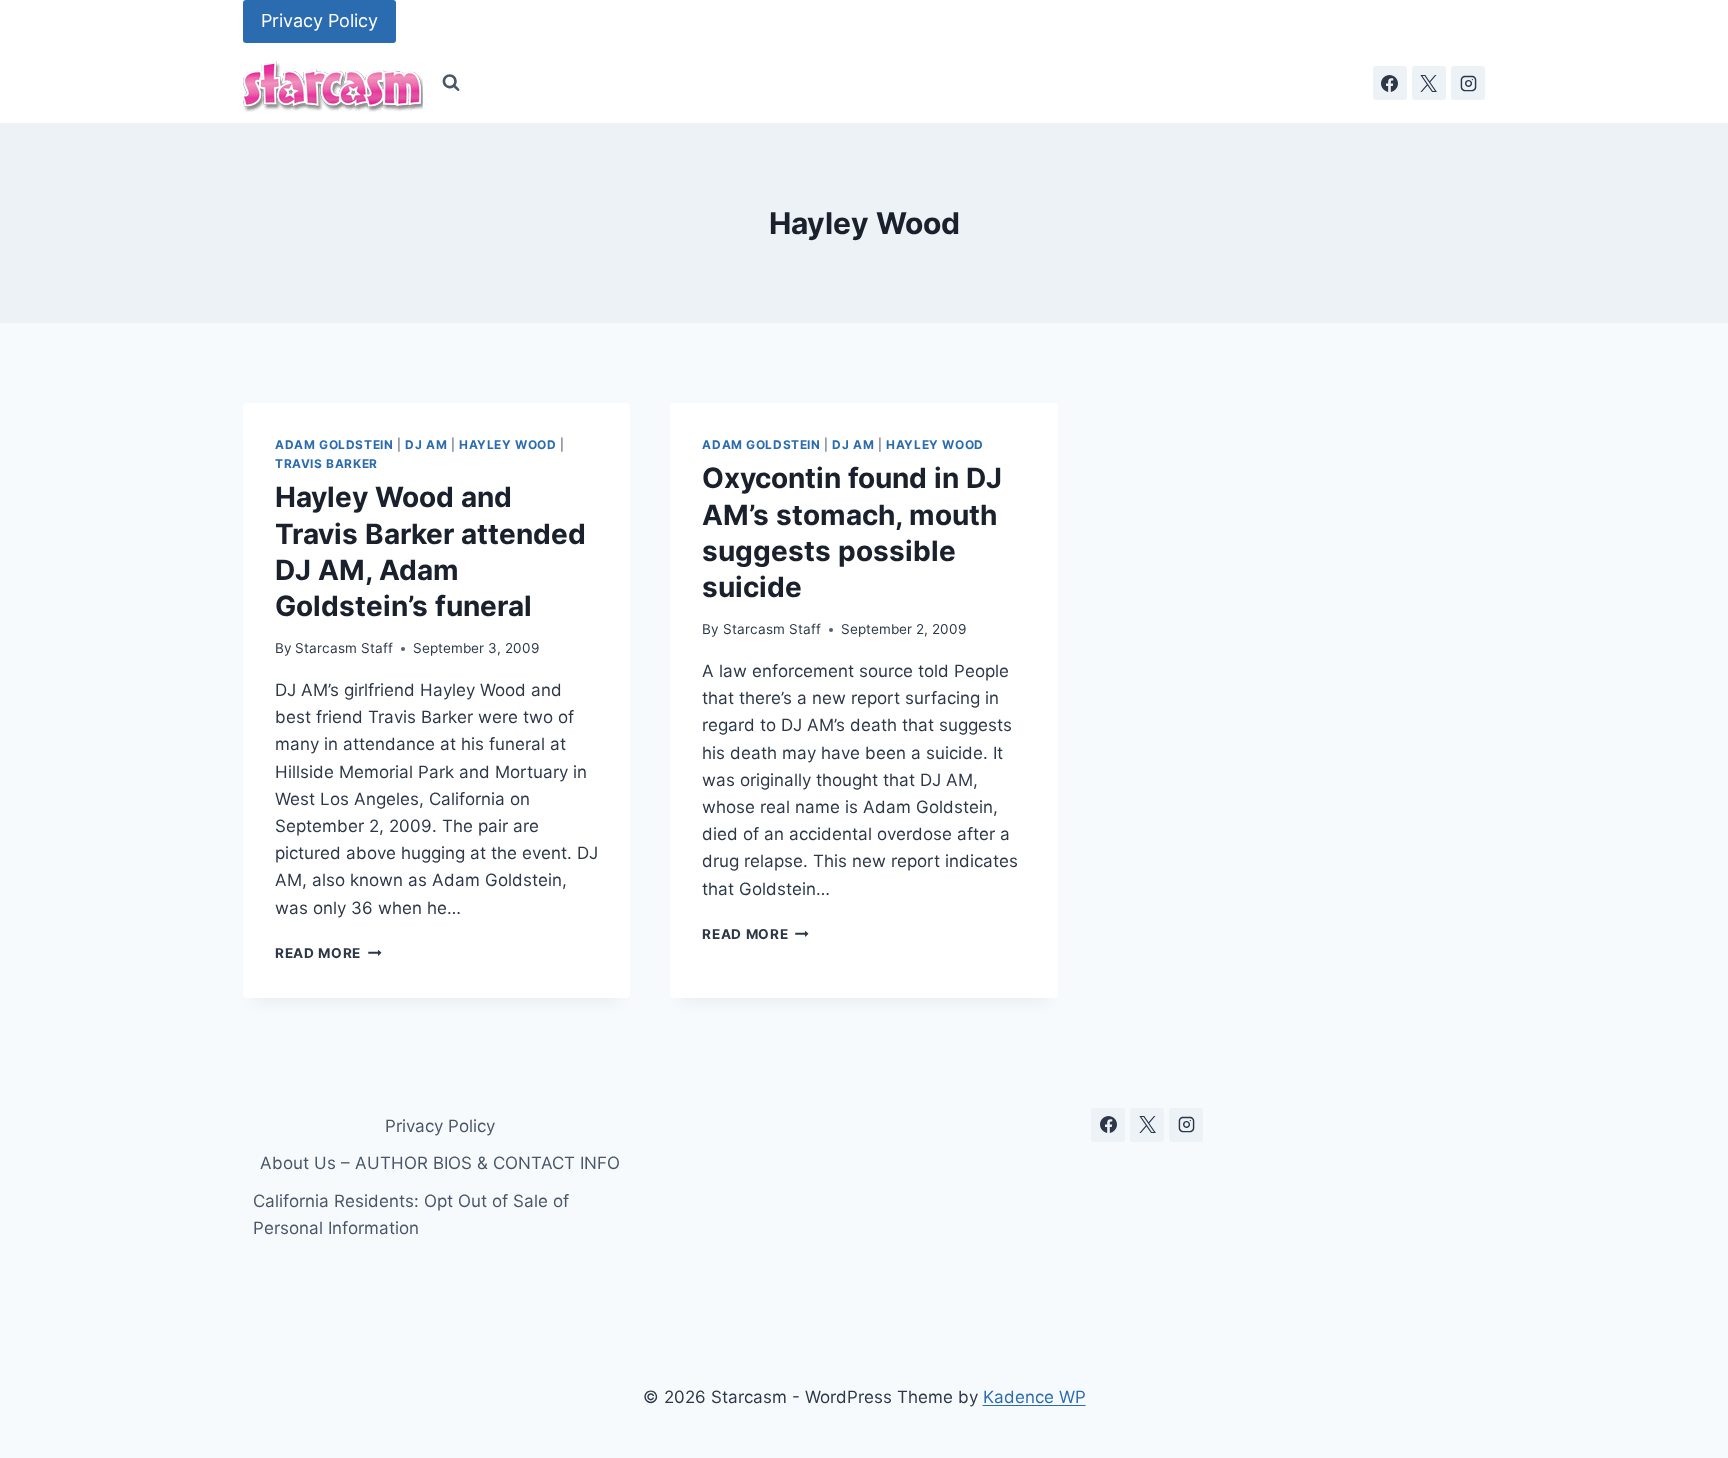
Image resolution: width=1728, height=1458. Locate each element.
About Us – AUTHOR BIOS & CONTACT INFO (440, 1163)
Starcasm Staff (344, 648)
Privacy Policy (319, 20)
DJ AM (426, 444)
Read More (328, 953)
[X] (1429, 83)
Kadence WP (1034, 1397)
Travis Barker (326, 463)
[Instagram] (1468, 83)
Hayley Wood (508, 444)
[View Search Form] (451, 83)
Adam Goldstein (334, 444)
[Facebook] (1390, 83)
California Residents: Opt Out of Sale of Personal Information (411, 1214)
